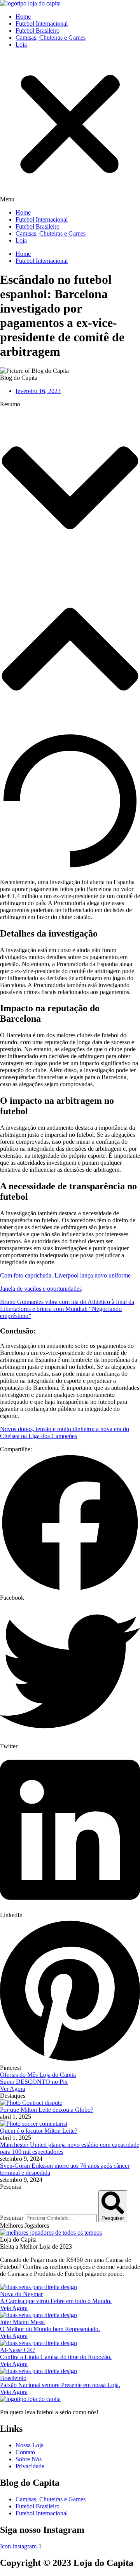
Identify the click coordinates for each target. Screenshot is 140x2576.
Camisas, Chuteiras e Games (51, 38)
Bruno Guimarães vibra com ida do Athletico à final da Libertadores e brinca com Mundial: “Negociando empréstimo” (67, 1309)
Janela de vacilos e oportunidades (41, 1289)
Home (23, 17)
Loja (21, 45)
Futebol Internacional (42, 24)
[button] (70, 129)
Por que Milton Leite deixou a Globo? (47, 2110)
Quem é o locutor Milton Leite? (39, 2131)
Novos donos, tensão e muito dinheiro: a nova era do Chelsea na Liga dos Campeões (65, 1432)
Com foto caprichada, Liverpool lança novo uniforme (65, 1275)
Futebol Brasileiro (38, 31)
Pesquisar (12, 2218)
